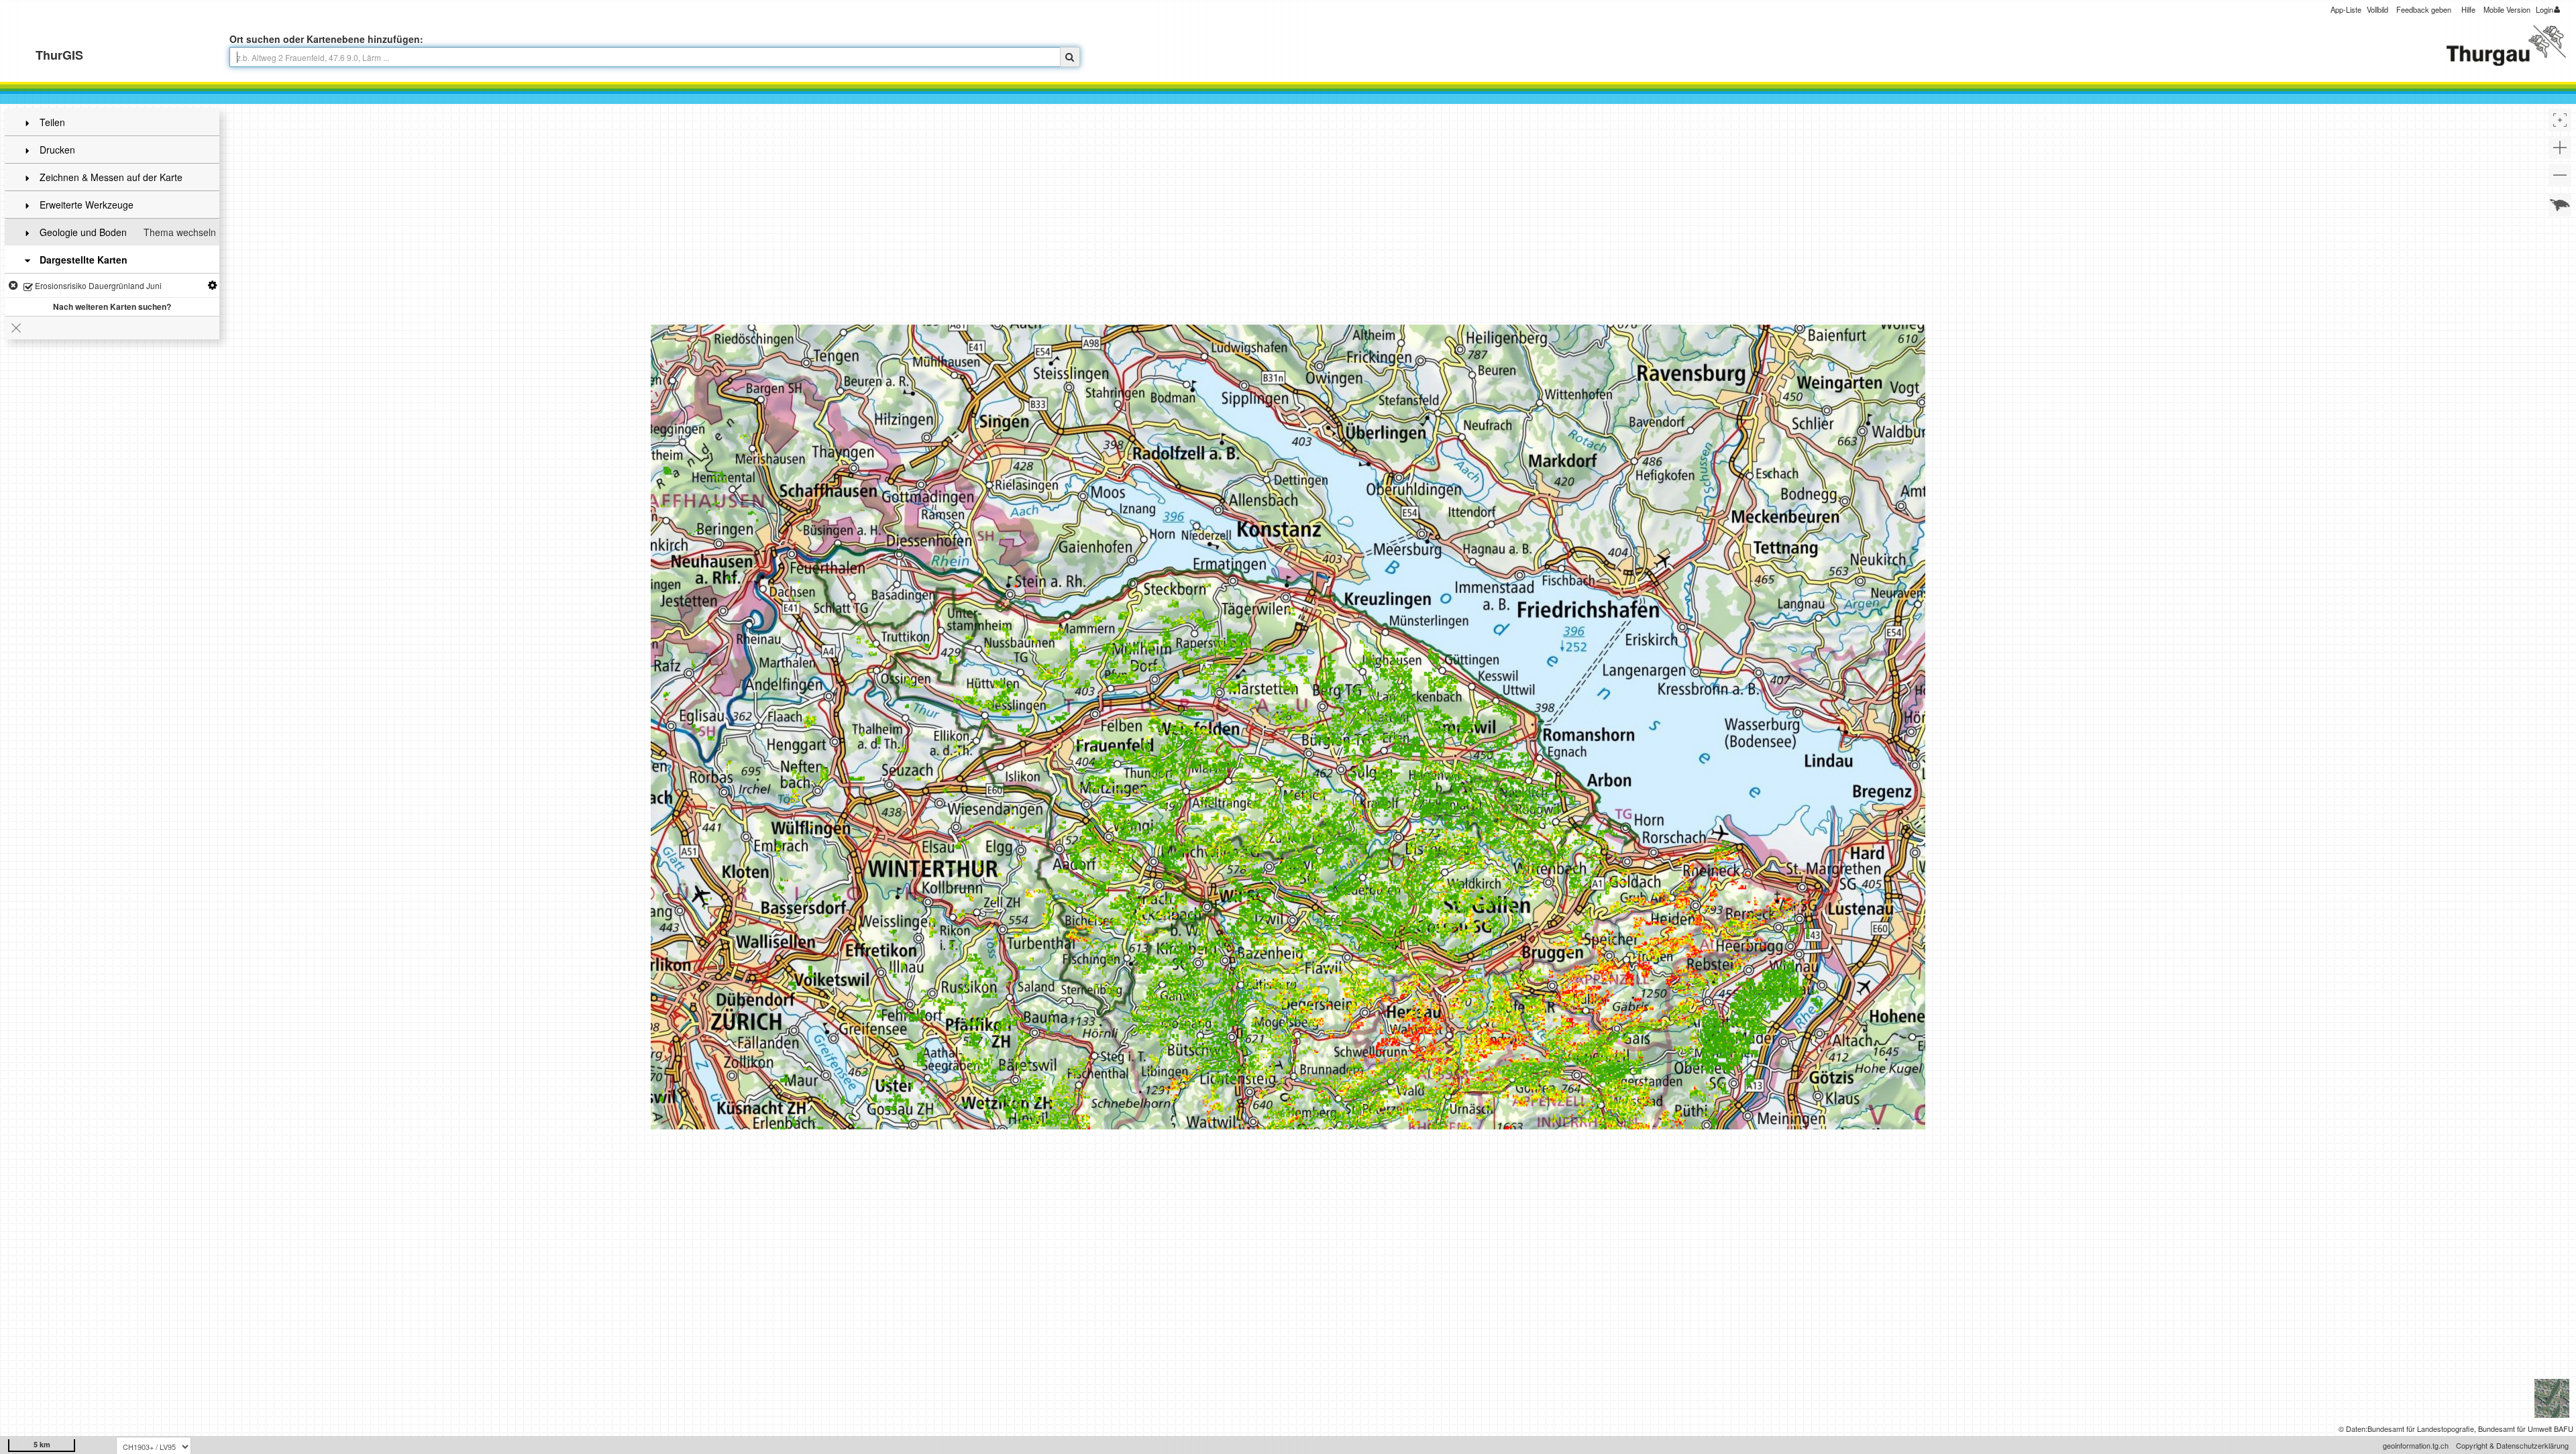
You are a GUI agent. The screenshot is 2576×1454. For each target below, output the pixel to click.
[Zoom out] (2560, 175)
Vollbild (2377, 9)
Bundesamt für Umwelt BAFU (2526, 1429)
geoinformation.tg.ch (2416, 1445)
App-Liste (2346, 9)
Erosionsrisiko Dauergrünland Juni (97, 285)
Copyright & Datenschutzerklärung (2512, 1445)
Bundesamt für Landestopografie (2421, 1429)
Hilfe (2468, 9)
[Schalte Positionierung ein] (2560, 120)
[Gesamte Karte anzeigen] (2560, 205)
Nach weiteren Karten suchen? (112, 306)
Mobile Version (2507, 9)
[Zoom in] (2560, 148)
